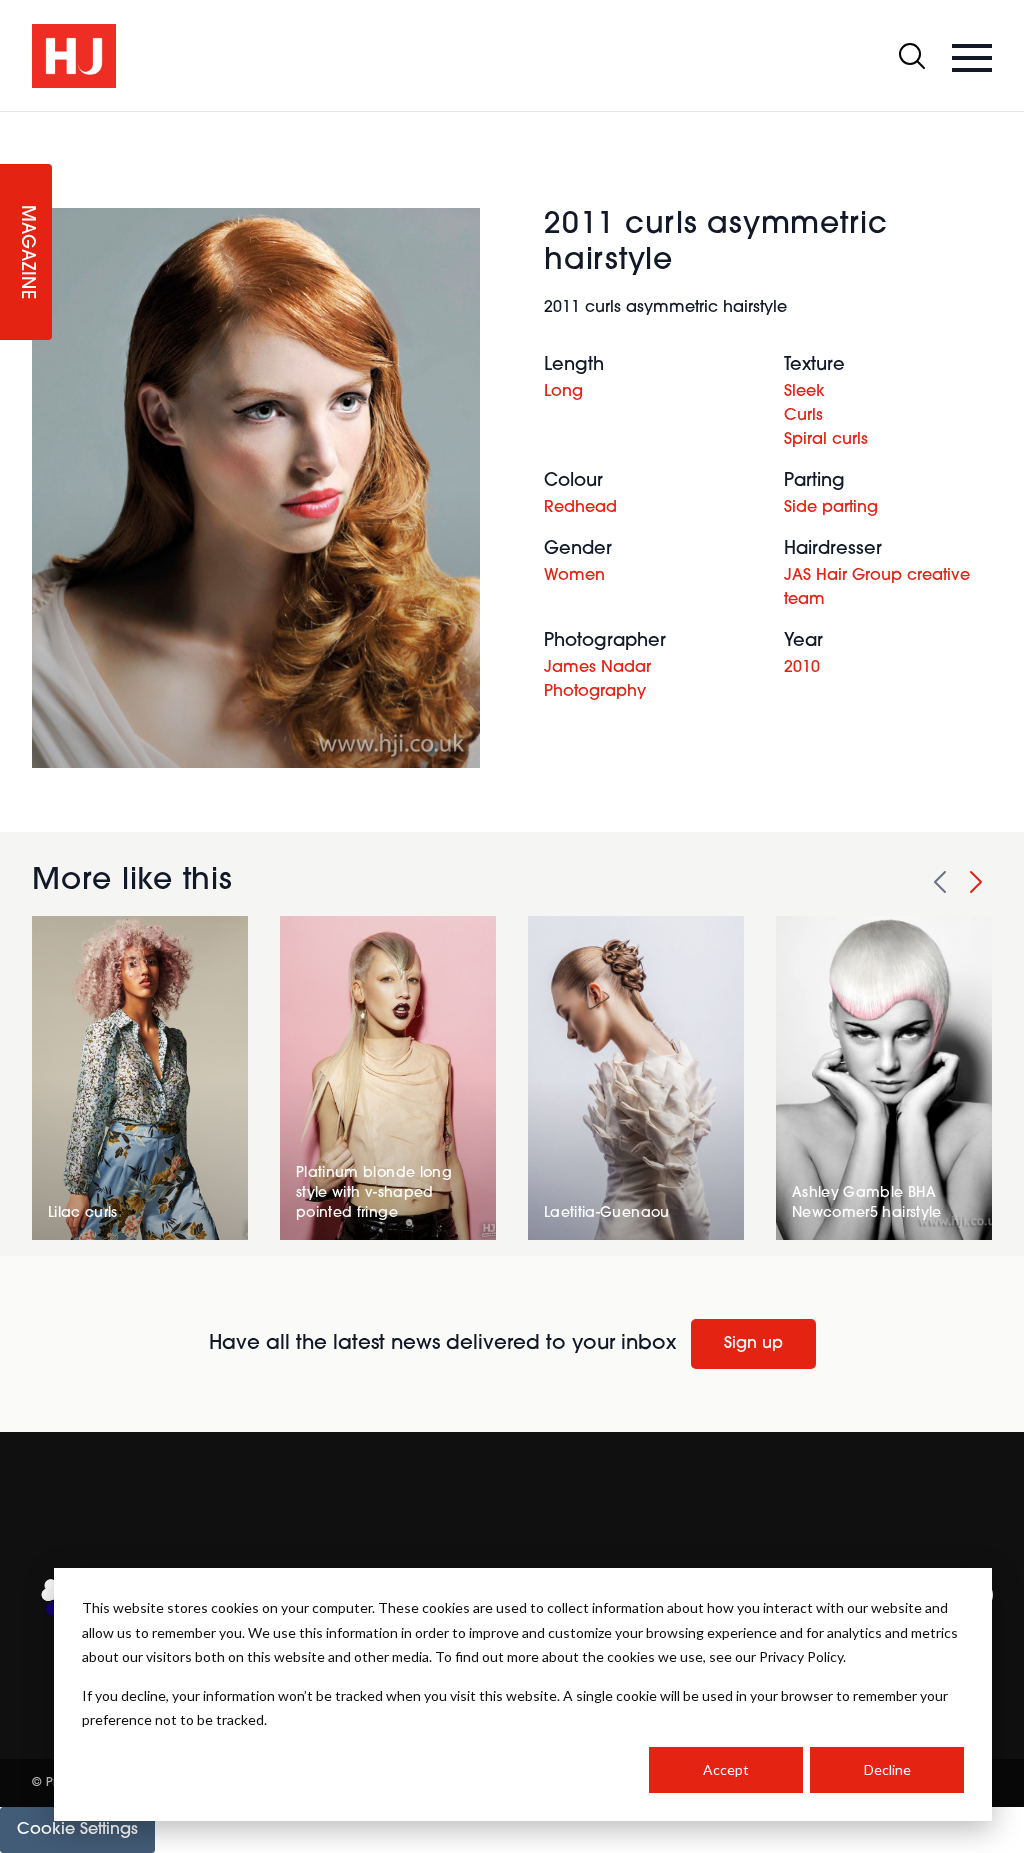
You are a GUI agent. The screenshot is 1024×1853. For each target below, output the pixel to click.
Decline (887, 1769)
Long (563, 392)
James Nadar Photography (597, 680)
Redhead (580, 508)
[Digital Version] (16, 124)
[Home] (74, 56)
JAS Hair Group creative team (877, 588)
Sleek (804, 392)
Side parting (831, 508)
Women (574, 576)
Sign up (753, 1344)
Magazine (26, 252)
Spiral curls (826, 440)
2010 (802, 668)
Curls (803, 416)
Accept (726, 1769)
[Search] (912, 56)
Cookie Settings (77, 1830)
